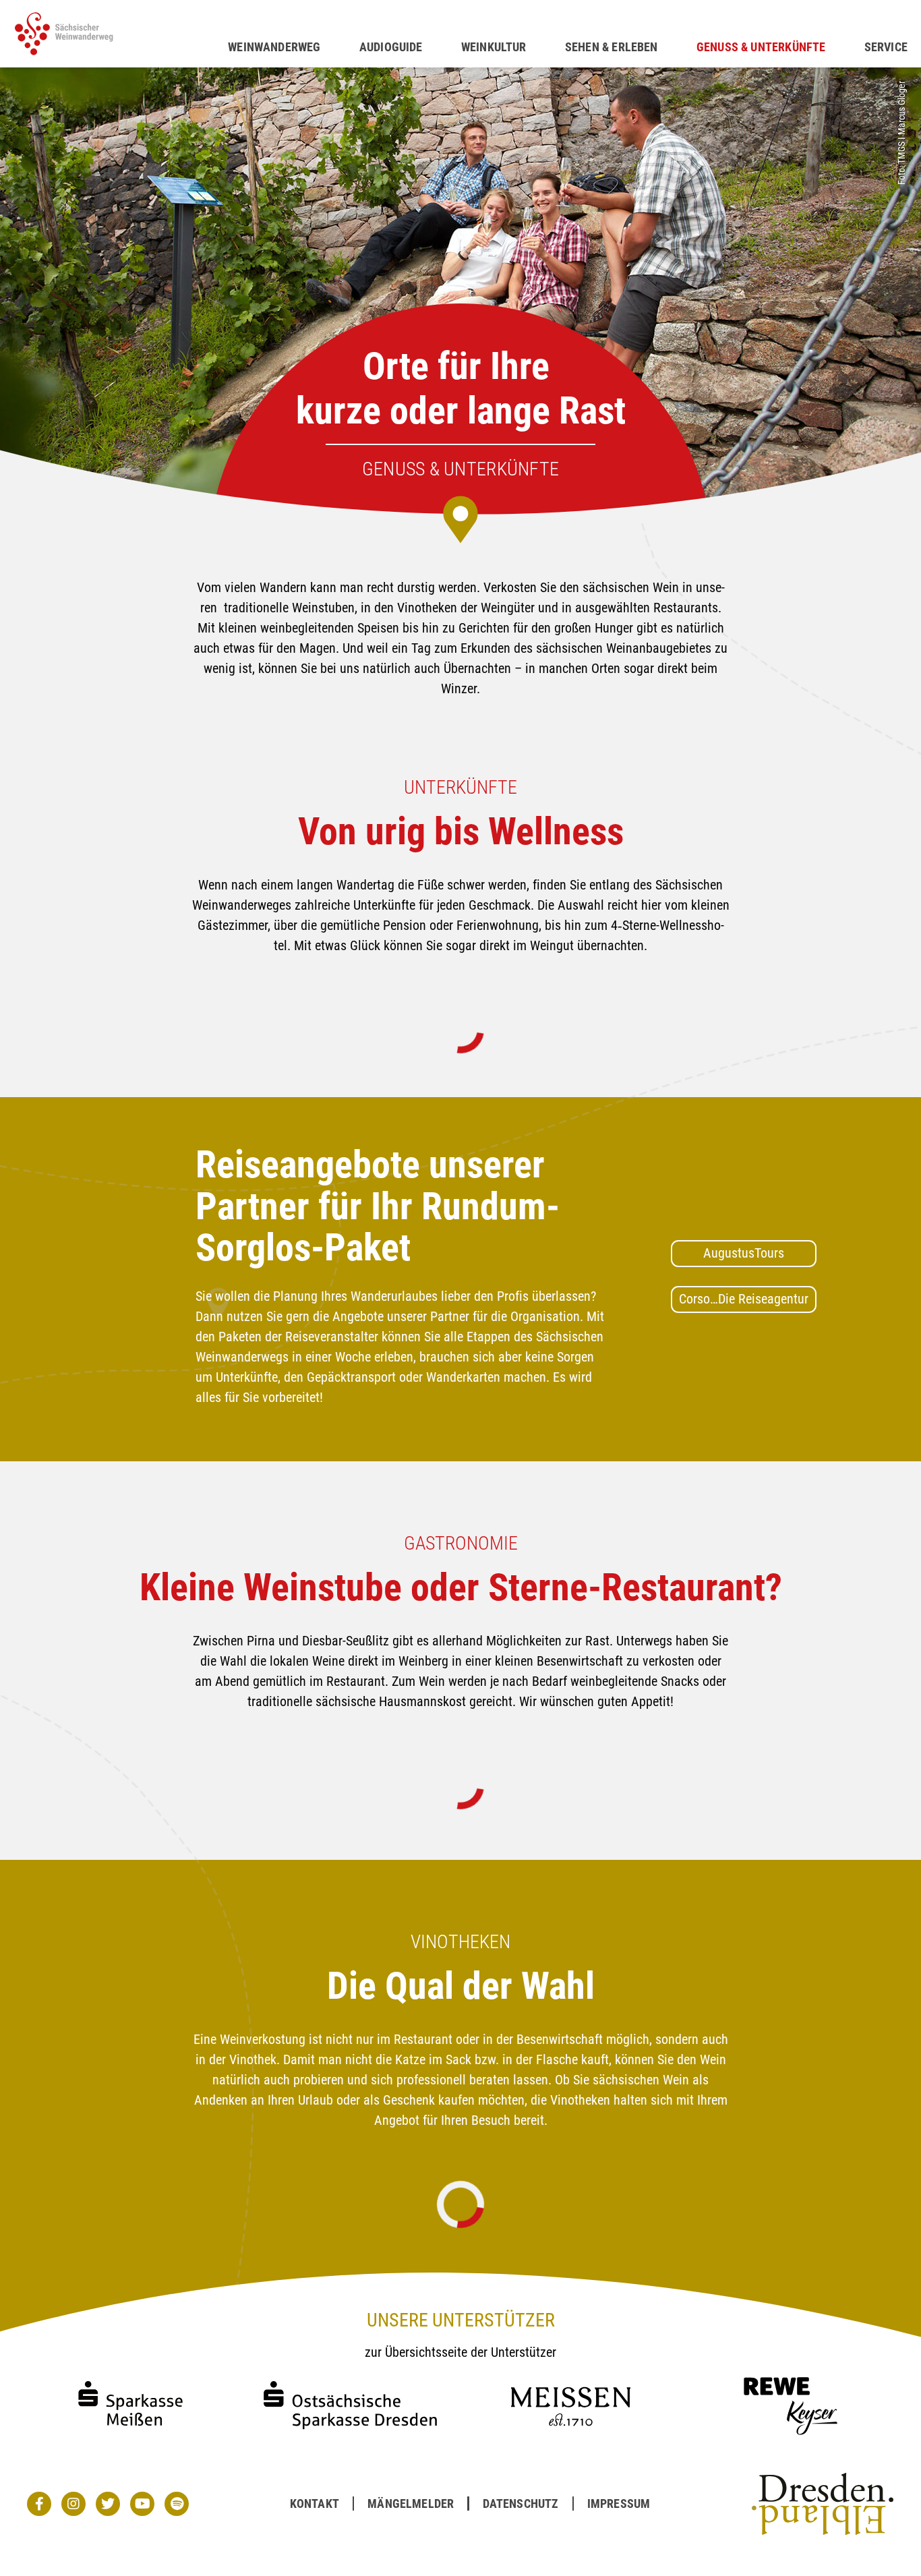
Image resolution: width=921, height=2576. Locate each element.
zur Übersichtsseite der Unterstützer (460, 2352)
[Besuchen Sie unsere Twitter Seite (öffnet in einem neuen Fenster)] (108, 2504)
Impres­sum (619, 2504)
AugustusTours (744, 1253)
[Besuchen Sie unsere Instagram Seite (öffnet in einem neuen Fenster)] (73, 2504)
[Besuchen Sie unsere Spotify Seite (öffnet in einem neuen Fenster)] (177, 2504)
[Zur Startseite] (121, 34)
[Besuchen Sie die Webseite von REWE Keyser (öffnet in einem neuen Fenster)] (791, 2438)
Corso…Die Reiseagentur (744, 1299)
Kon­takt (315, 2504)
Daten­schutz (521, 2504)
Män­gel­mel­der (411, 2504)
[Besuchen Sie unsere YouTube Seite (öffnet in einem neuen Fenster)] (142, 2504)
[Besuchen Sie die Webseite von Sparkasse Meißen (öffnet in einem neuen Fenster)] (130, 2438)
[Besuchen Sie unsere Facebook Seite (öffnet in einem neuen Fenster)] (39, 2504)
